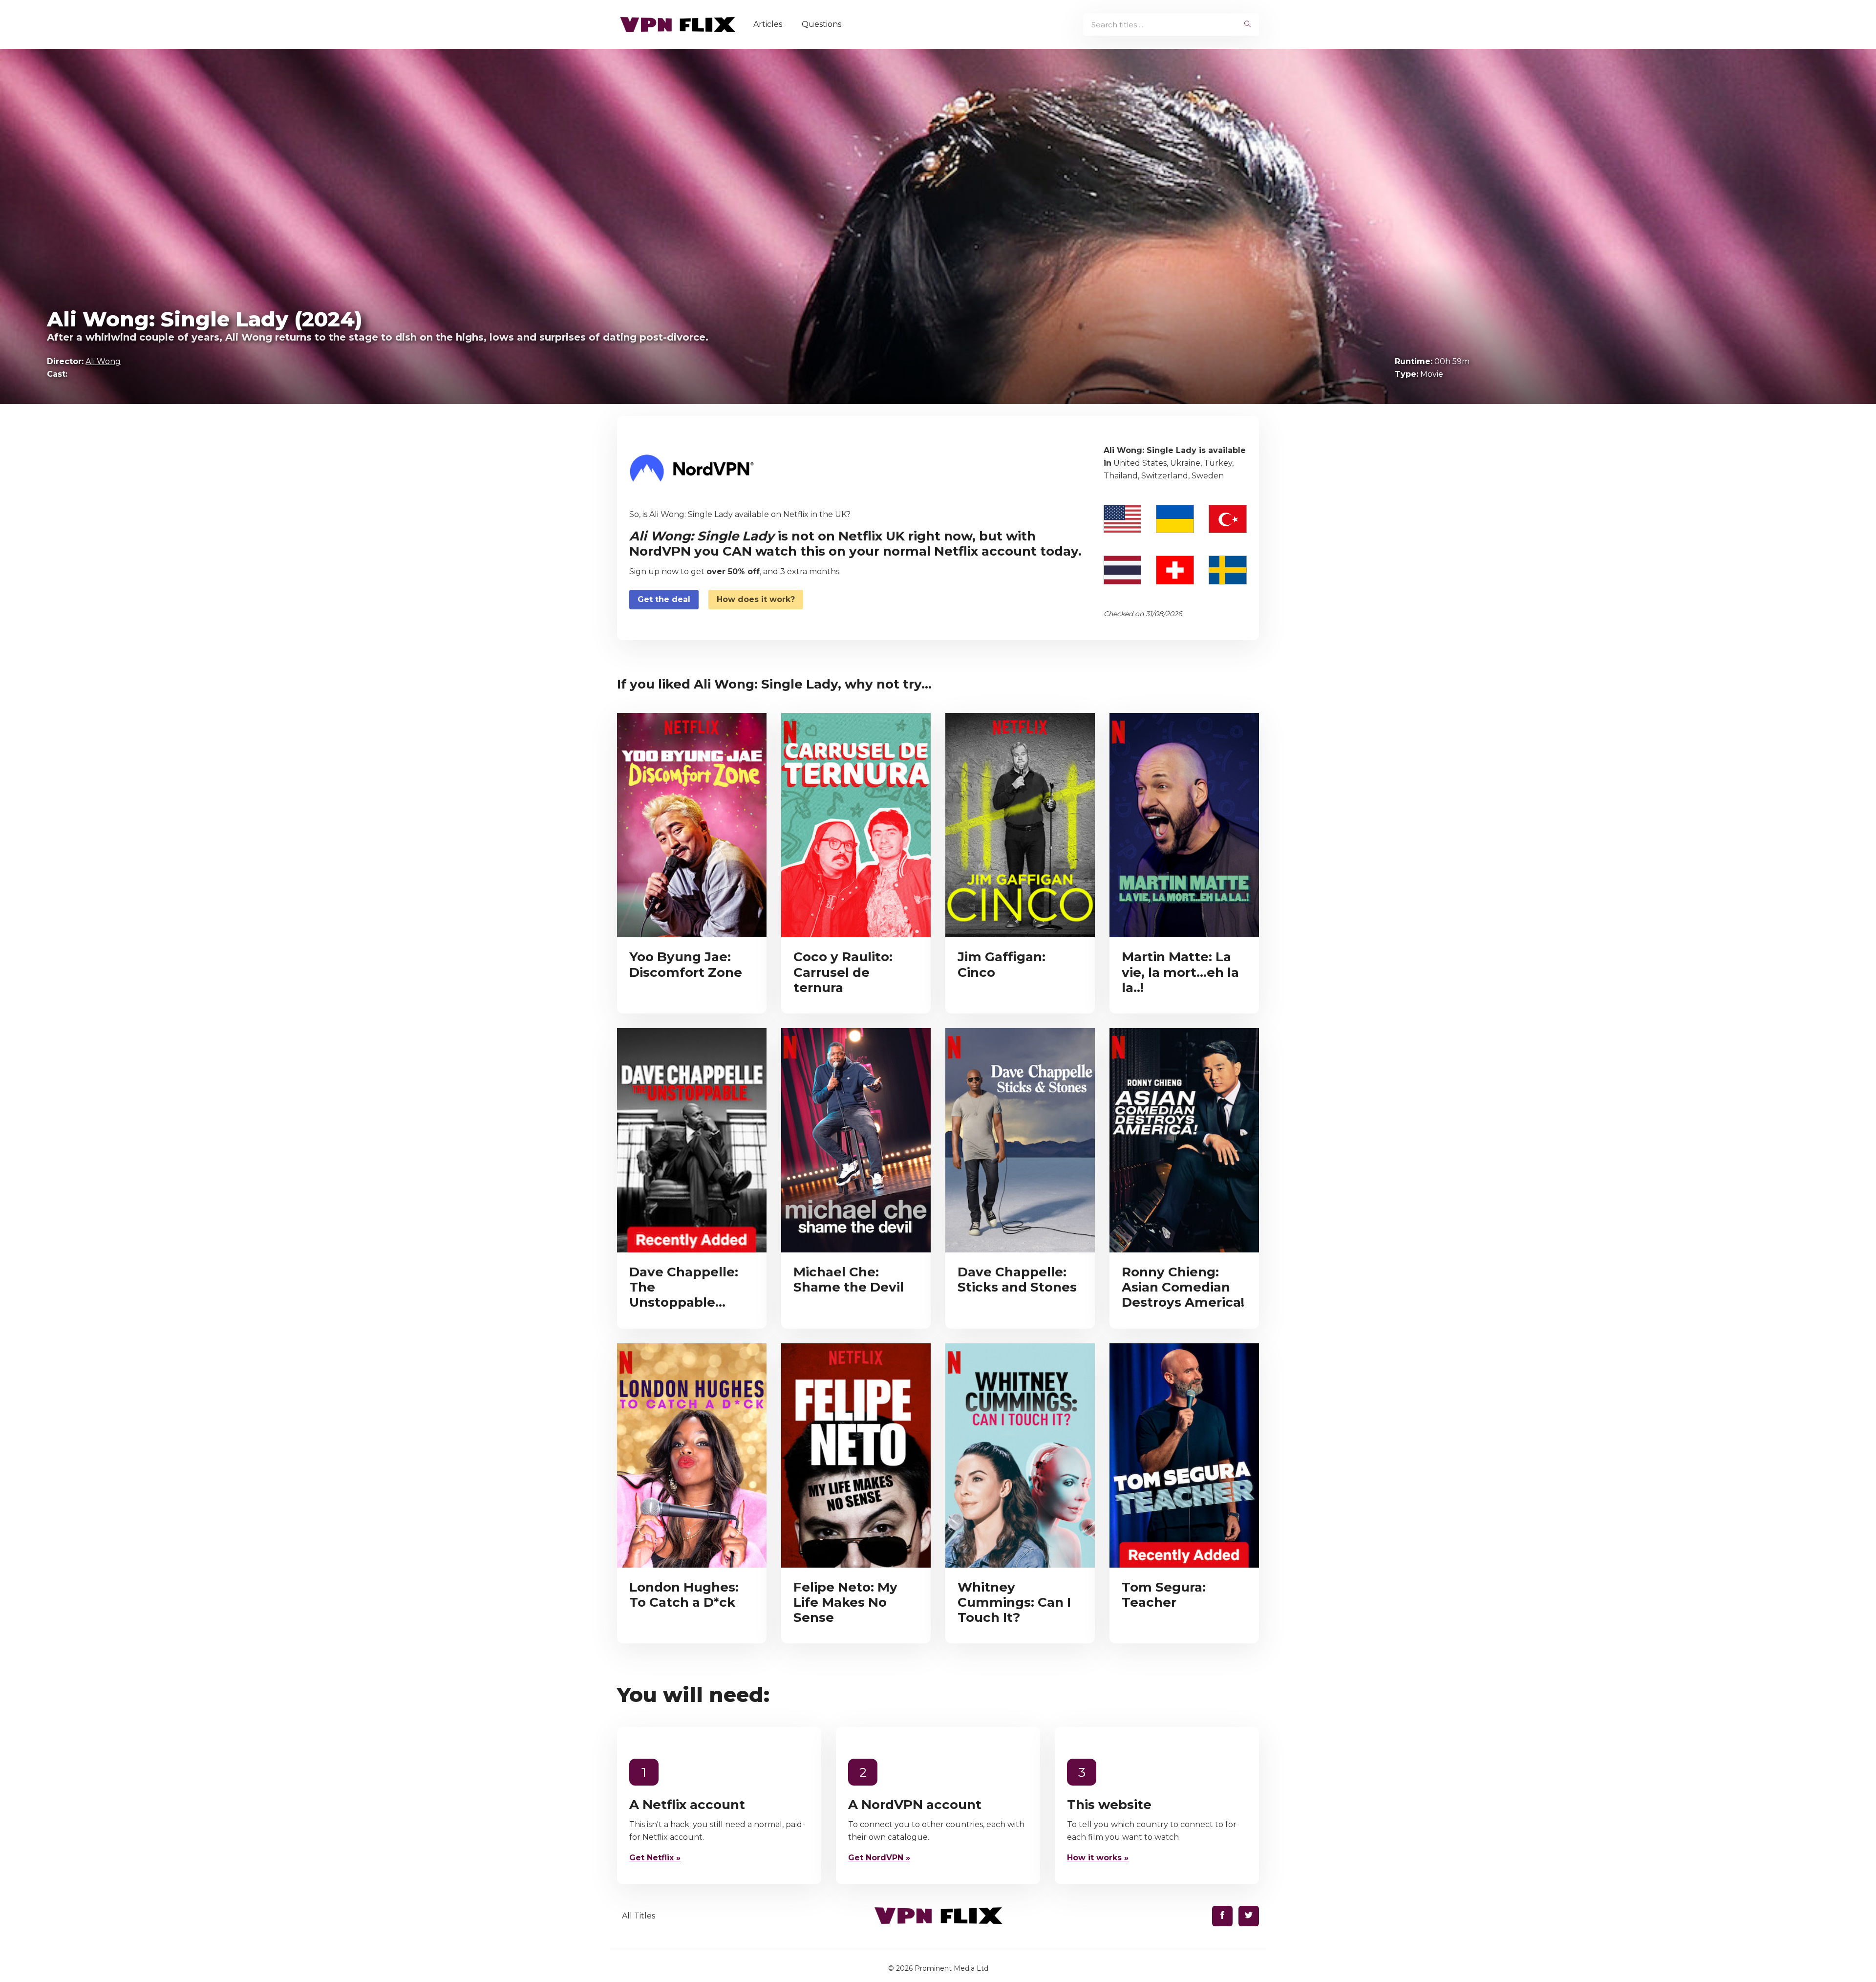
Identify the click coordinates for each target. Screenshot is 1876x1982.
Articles (768, 24)
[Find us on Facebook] (1222, 1916)
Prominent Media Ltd (951, 1968)
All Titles (639, 1916)
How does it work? (756, 599)
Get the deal (664, 599)
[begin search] (1247, 24)
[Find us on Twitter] (1249, 1916)
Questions (821, 24)
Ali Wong (103, 361)
